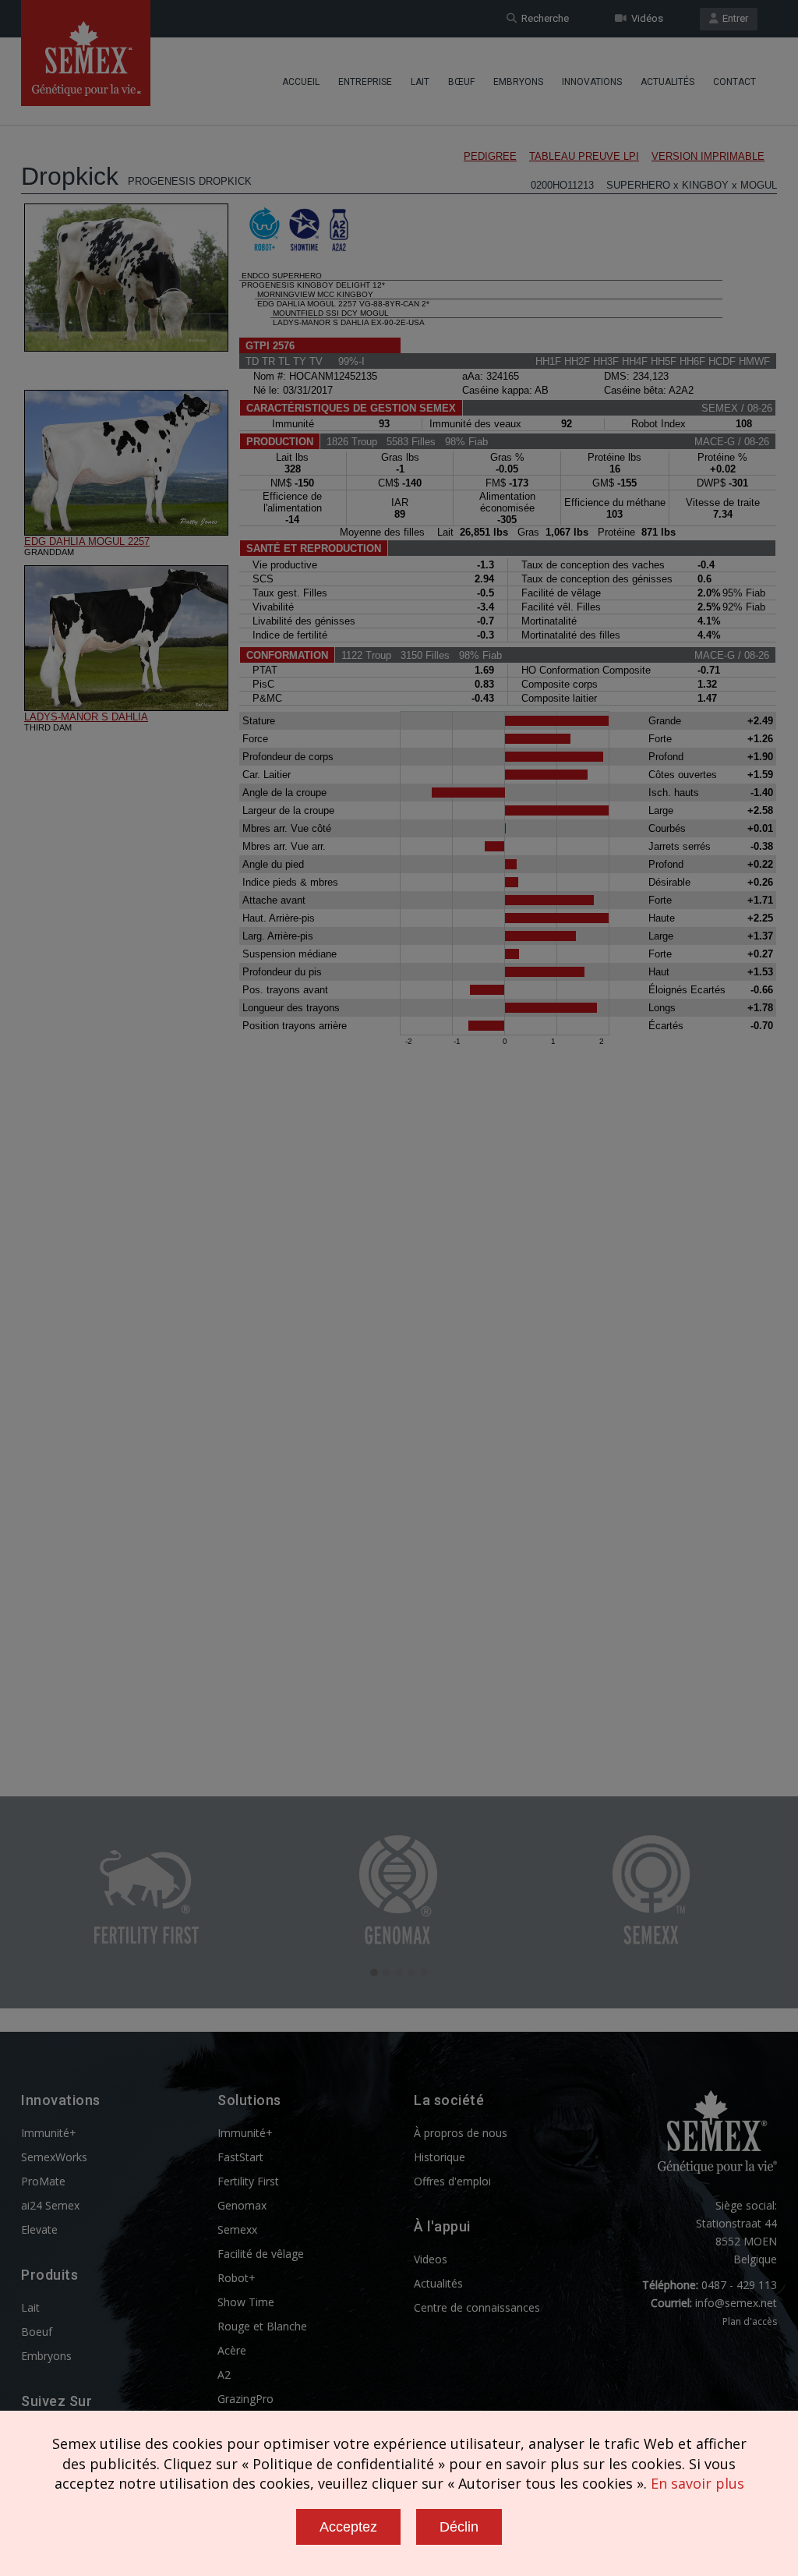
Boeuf (37, 2332)
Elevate (39, 2229)
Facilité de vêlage (261, 2254)
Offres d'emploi (452, 2181)
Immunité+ (49, 2133)
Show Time (246, 2302)
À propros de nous (461, 2133)
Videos (431, 2259)
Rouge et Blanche (262, 2326)
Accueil (301, 82)
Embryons (518, 82)
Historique (440, 2157)
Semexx (237, 2229)
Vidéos (645, 18)
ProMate (43, 2181)
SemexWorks (54, 2157)
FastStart (240, 2157)
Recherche (543, 18)
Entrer (733, 18)
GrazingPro (245, 2399)
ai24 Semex (50, 2205)
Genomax (242, 2205)
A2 (224, 2374)
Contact (734, 82)
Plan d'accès (750, 2321)
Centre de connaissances (477, 2307)
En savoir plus (697, 2483)
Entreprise (365, 82)
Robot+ (237, 2278)
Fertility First (248, 2181)
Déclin (459, 2527)
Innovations (592, 82)
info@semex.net (736, 2303)
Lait (420, 82)
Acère (232, 2350)
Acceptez (348, 2527)
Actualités (667, 82)
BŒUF (461, 82)
